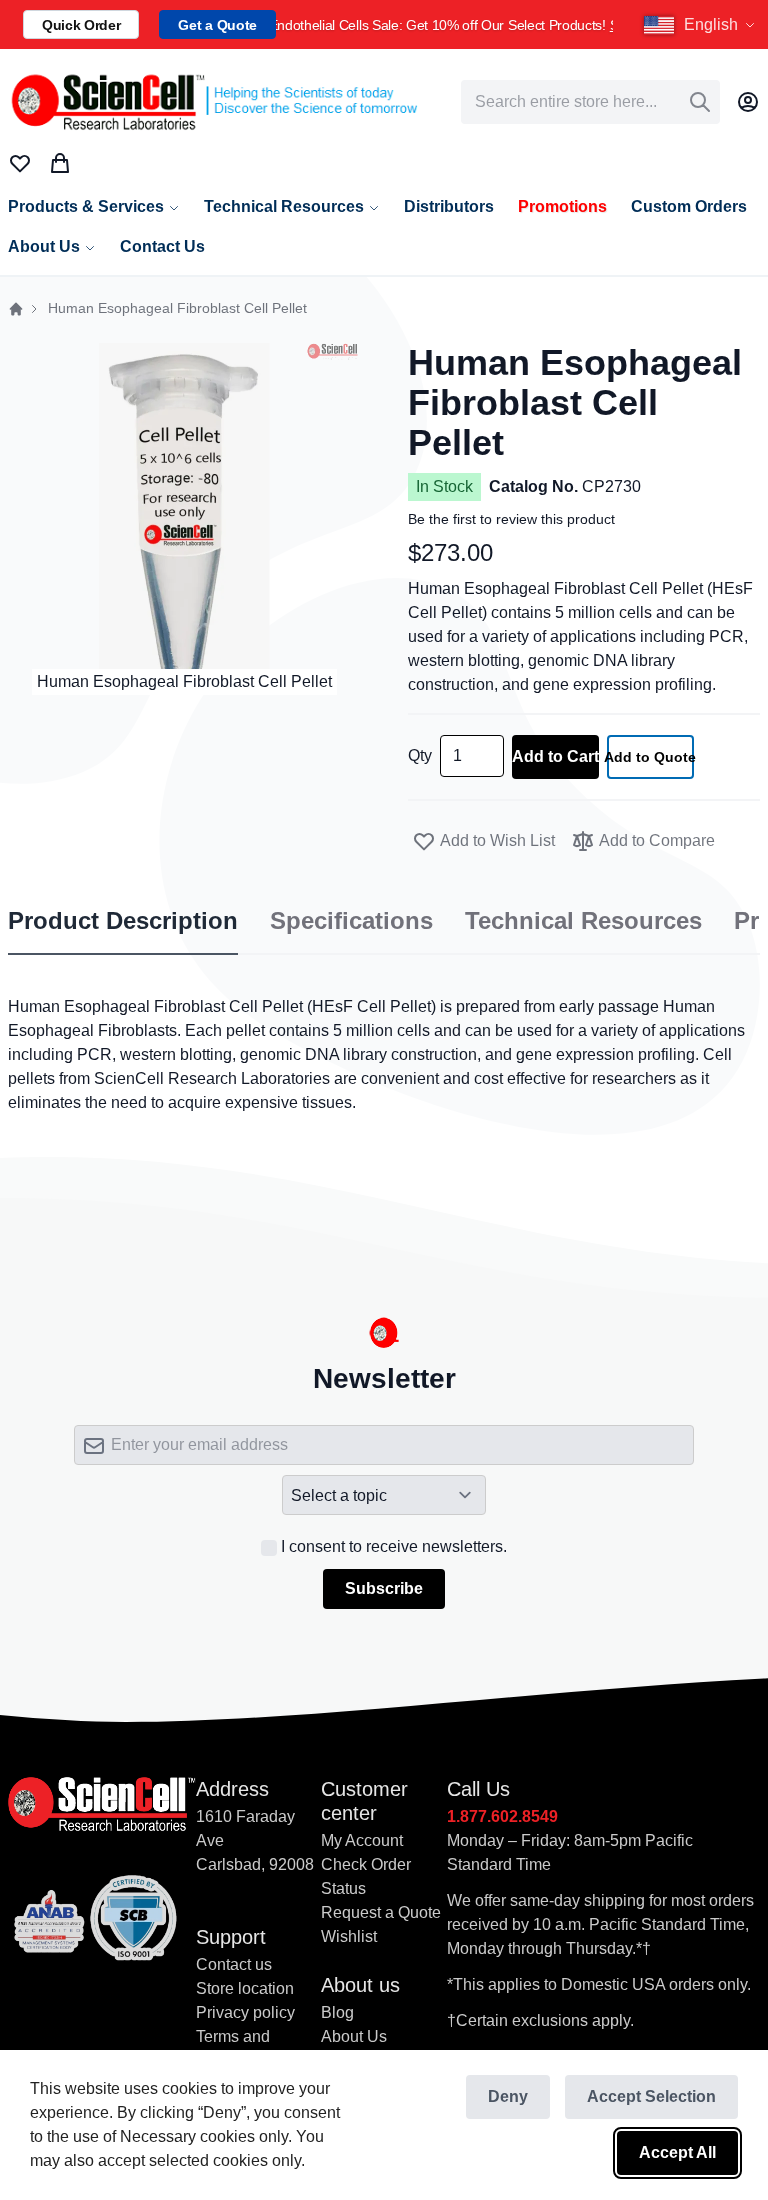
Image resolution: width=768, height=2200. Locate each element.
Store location (245, 1988)
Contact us (234, 1964)
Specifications (351, 921)
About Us (354, 2036)
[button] (702, 25)
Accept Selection (651, 2096)
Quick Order (81, 25)
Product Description (123, 921)
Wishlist (349, 1936)
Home (16, 309)
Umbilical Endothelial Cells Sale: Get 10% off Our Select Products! (444, 25)
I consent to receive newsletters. (394, 1546)
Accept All (677, 2152)
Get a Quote (217, 25)
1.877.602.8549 (502, 1816)
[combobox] (590, 102)
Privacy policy (245, 2012)
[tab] (123, 922)
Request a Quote (381, 1912)
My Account (362, 1840)
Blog (337, 2012)
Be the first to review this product (511, 519)
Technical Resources (583, 921)
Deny (508, 2096)
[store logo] (213, 102)
